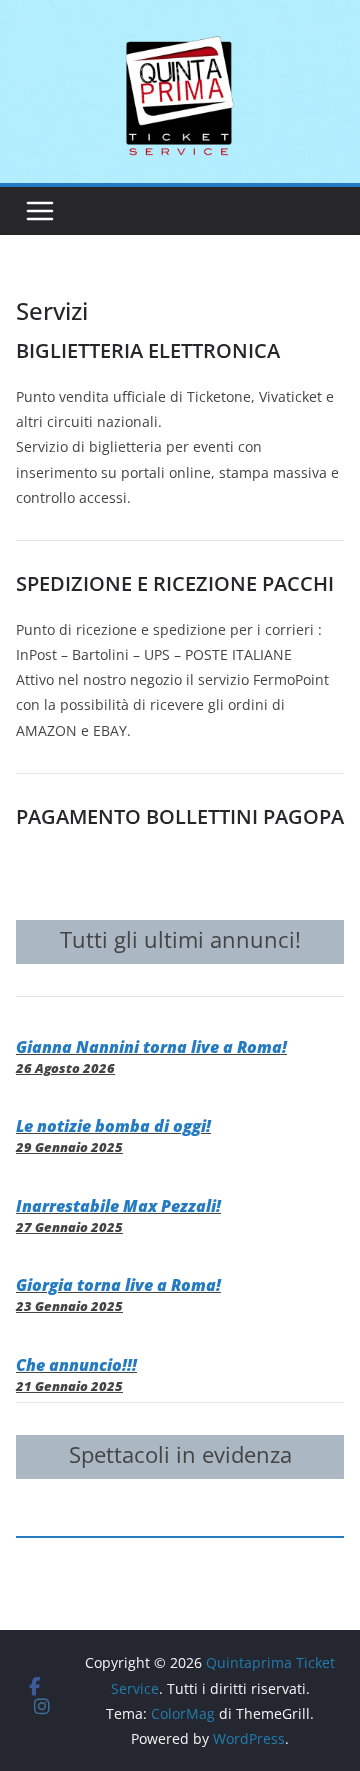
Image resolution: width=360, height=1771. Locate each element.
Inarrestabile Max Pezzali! (118, 1206)
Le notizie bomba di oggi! (113, 1126)
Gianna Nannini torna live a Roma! (151, 1047)
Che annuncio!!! (76, 1365)
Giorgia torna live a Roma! (118, 1285)
